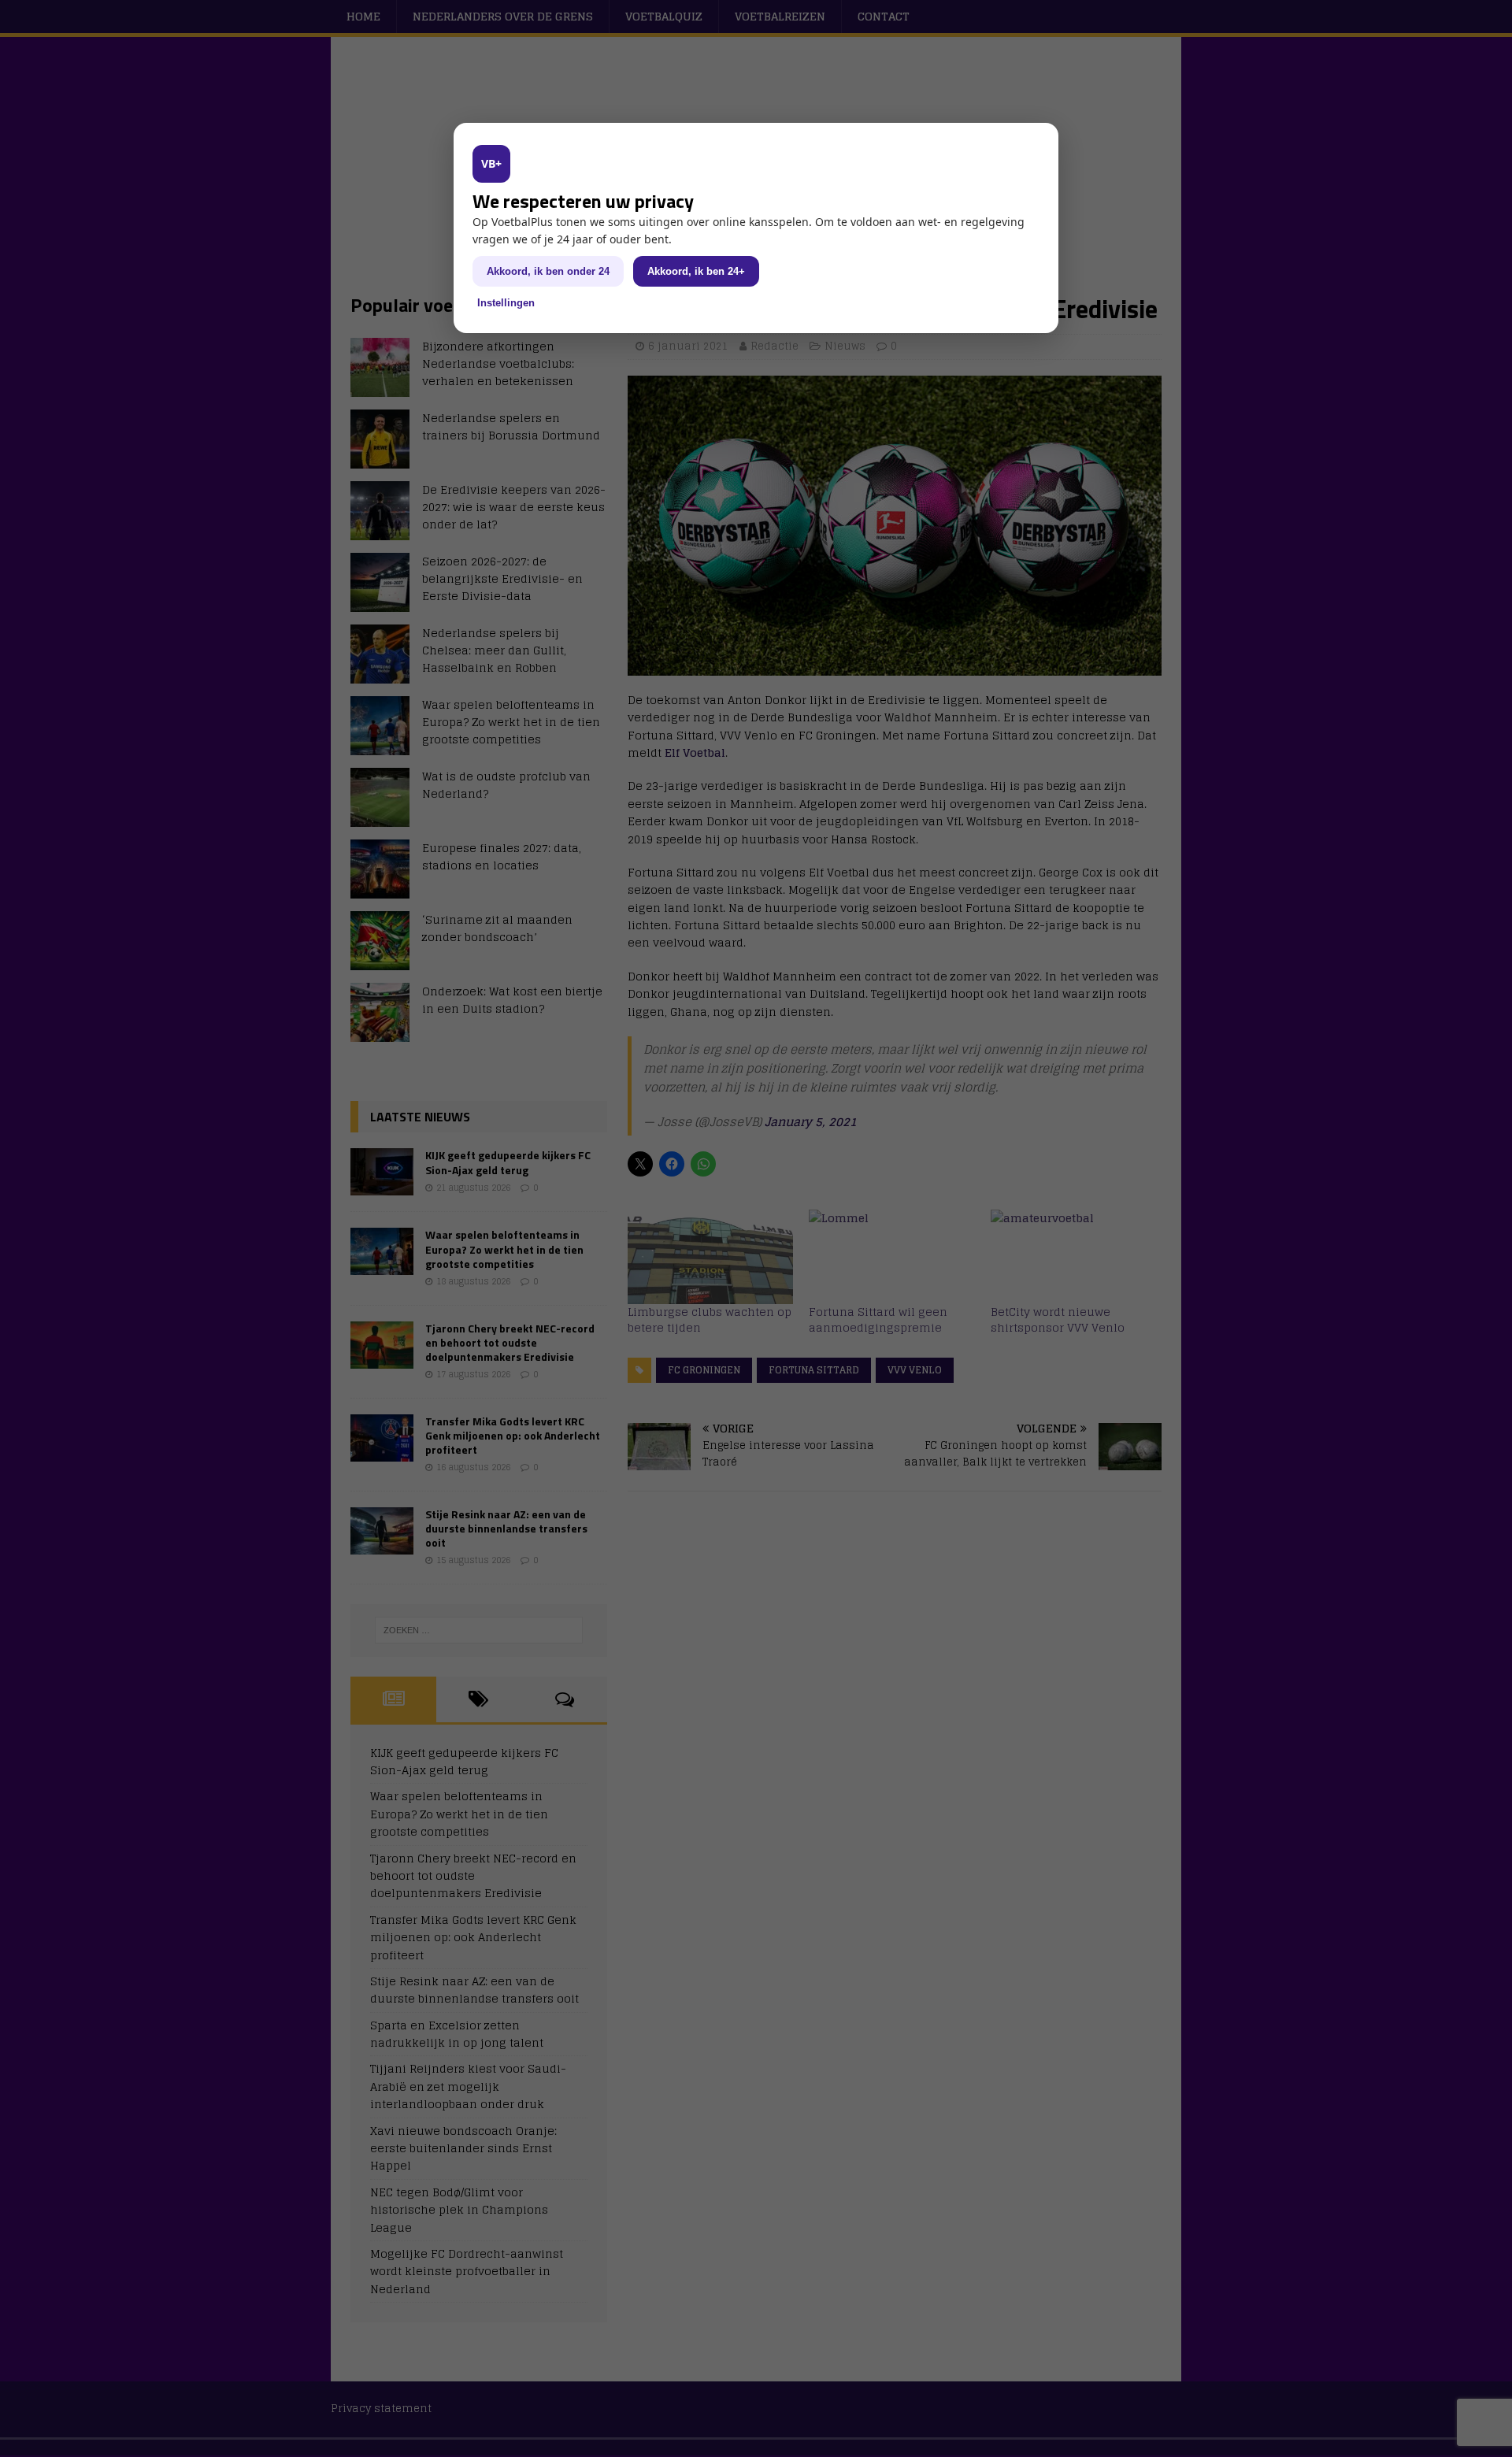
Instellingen (506, 303)
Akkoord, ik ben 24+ (696, 271)
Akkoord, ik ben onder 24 (548, 271)
